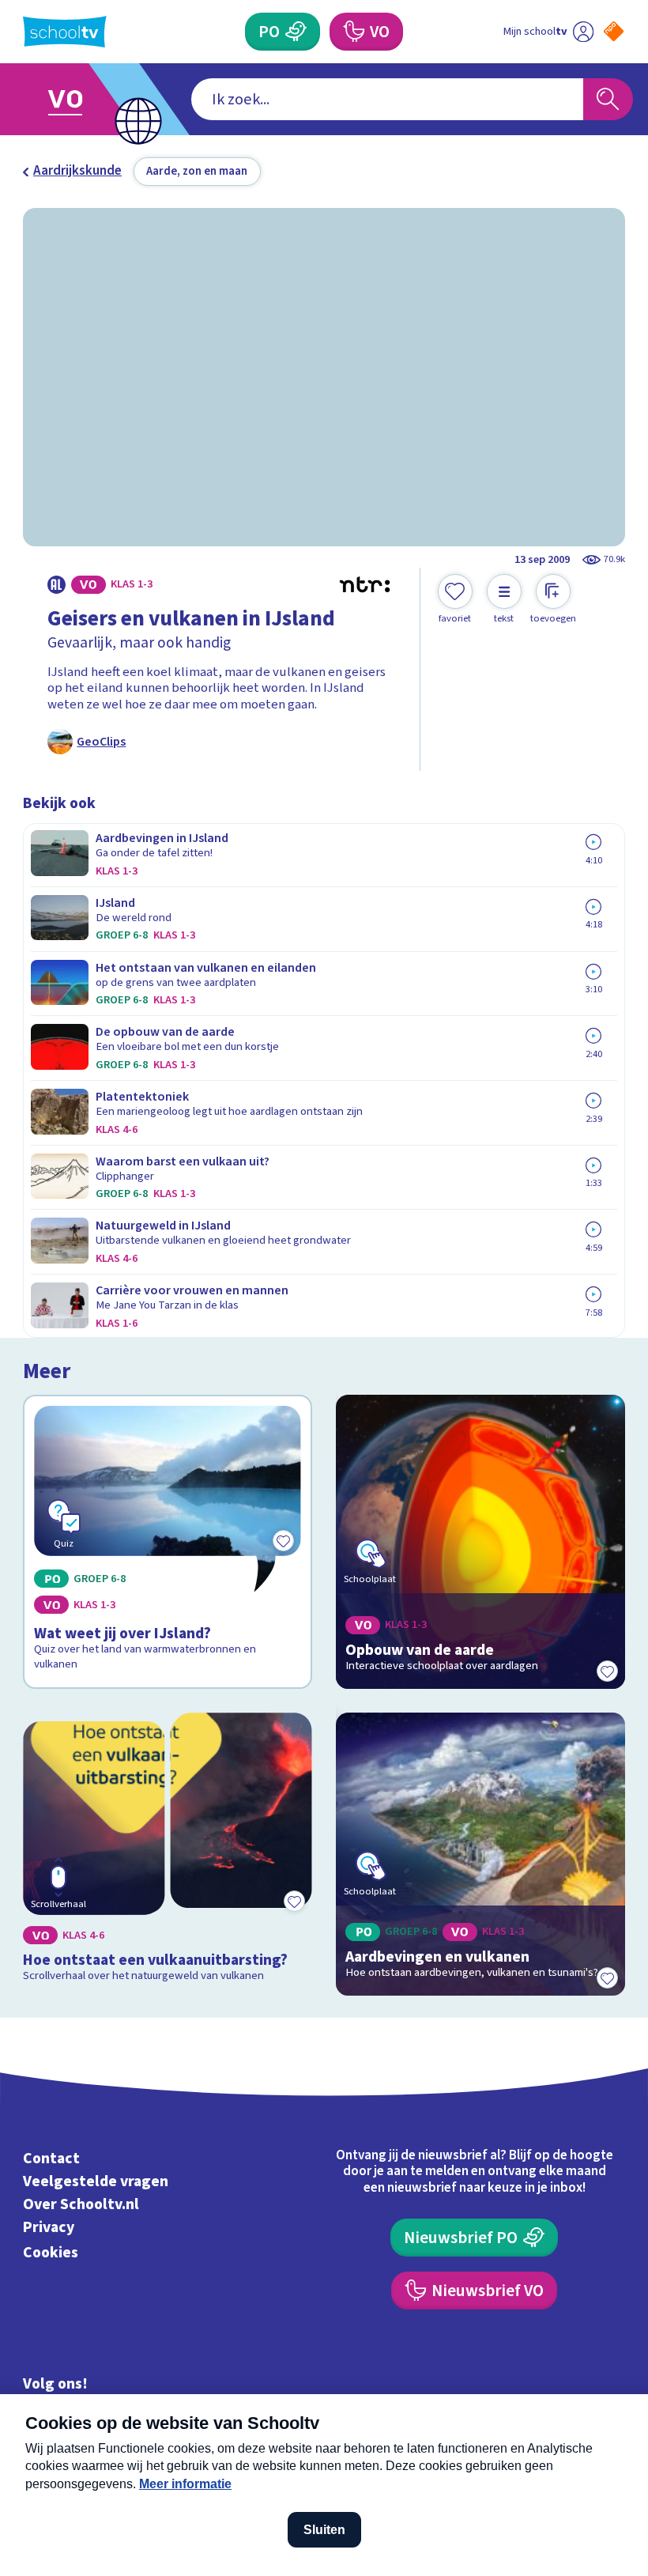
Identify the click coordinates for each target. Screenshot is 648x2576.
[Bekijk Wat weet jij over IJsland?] (167, 1542)
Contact (51, 2159)
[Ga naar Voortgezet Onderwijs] (77, 99)
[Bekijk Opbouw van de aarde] (480, 1542)
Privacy (49, 2227)
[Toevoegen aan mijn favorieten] (608, 1671)
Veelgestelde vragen (96, 2181)
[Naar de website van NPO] (614, 31)
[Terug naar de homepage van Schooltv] (65, 32)
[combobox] (387, 99)
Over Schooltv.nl (81, 2204)
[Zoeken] (608, 99)
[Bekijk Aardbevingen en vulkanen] (480, 1854)
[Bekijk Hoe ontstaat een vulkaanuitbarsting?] (167, 1854)
